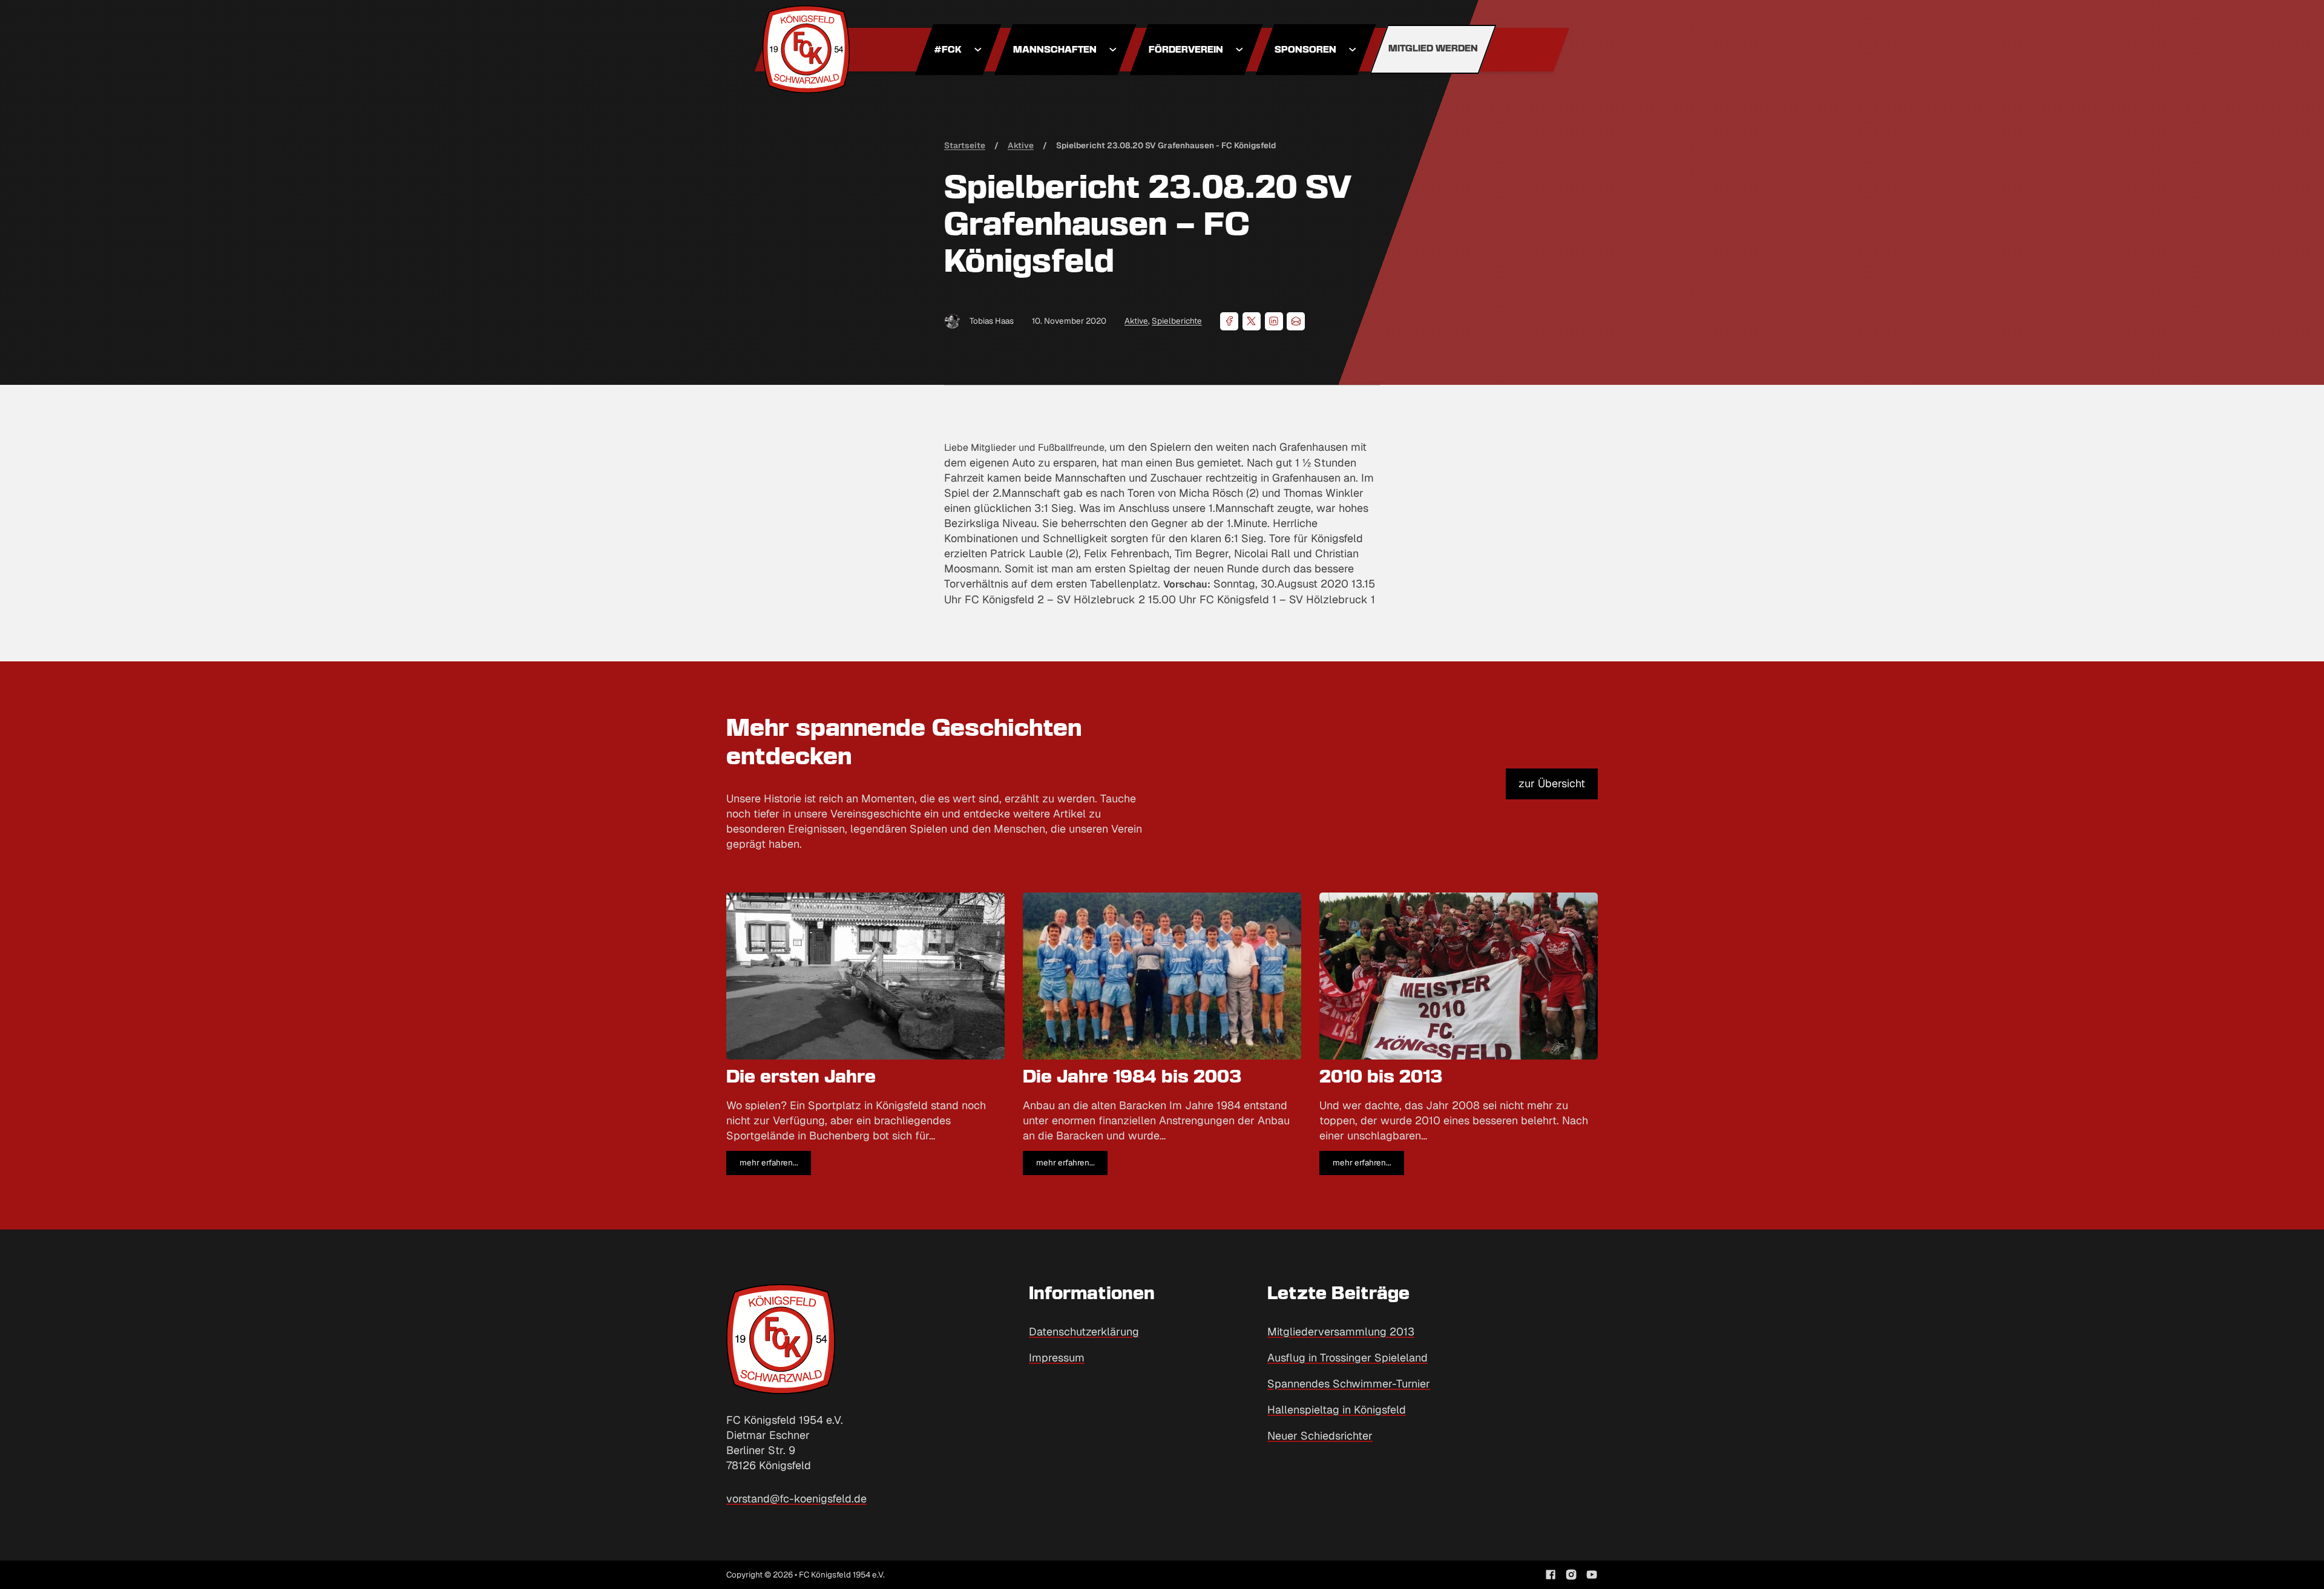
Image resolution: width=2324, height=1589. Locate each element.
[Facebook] (1229, 321)
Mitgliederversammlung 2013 (1341, 1332)
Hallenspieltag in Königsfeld (1337, 1410)
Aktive (1136, 321)
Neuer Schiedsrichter (1320, 1436)
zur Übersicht (1552, 783)
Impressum (1057, 1358)
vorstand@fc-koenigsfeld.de (796, 1499)
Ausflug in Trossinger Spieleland (1347, 1358)
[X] (1252, 321)
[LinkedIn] (1274, 321)
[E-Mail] (1296, 321)
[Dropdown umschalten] (978, 50)
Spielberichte (1177, 321)
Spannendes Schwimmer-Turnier (1349, 1384)
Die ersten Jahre (801, 1078)
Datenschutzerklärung (1084, 1332)
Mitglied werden (1433, 49)
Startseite (965, 145)
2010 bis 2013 (1381, 1078)
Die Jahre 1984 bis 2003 (1132, 1078)
